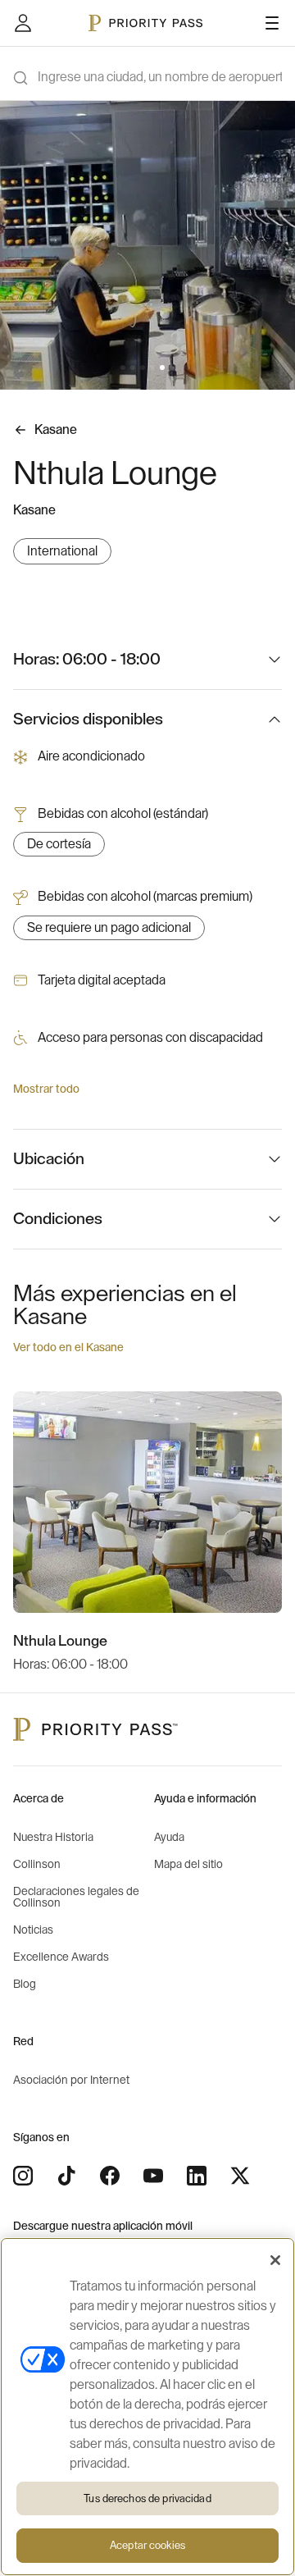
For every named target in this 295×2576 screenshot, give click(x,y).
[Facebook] (110, 2176)
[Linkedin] (197, 2176)
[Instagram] (23, 2176)
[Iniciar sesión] (23, 23)
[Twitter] (240, 2176)
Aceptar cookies (147, 2545)
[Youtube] (153, 2176)
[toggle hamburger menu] (272, 23)
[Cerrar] (275, 2260)
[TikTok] (66, 2176)
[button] (123, 368)
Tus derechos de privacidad (147, 2498)
